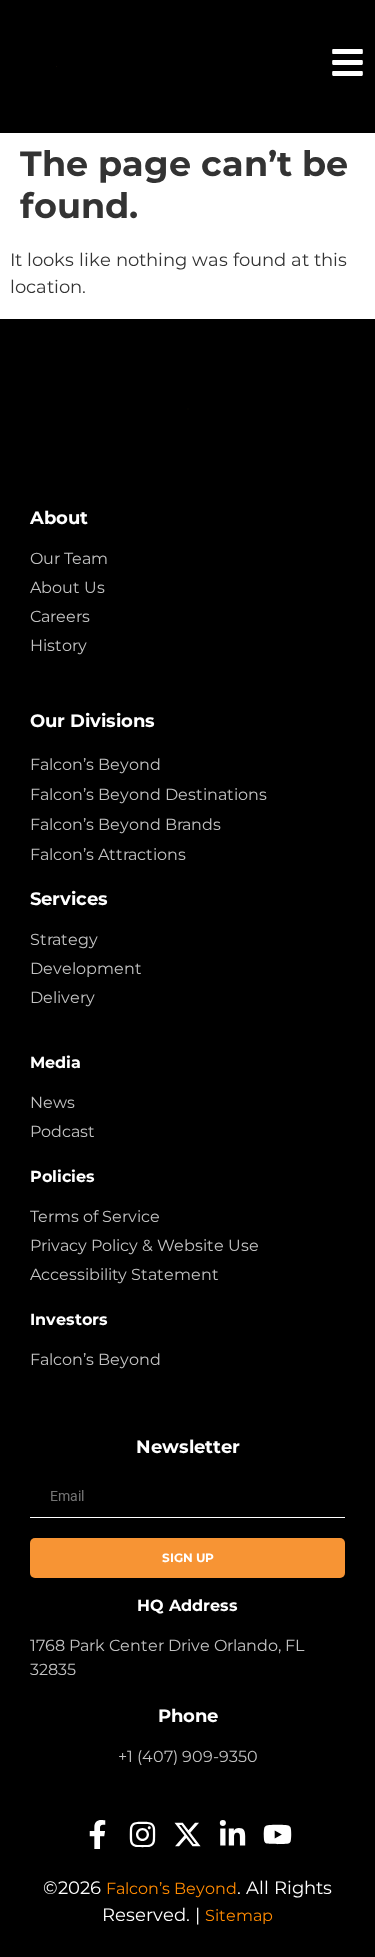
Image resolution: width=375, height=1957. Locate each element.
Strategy (64, 939)
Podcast (62, 1131)
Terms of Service (95, 1216)
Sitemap (239, 1915)
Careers (60, 616)
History (58, 645)
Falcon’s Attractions (108, 854)
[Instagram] (142, 1834)
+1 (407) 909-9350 (188, 1756)
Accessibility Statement (124, 1274)
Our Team (69, 558)
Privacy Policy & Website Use (144, 1245)
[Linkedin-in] (232, 1834)
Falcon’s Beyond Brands (125, 824)
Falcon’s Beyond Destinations (148, 794)
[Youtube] (277, 1834)
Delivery (62, 997)
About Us (67, 587)
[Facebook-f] (97, 1834)
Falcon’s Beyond (95, 764)
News (52, 1102)
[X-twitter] (187, 1834)
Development (86, 968)
